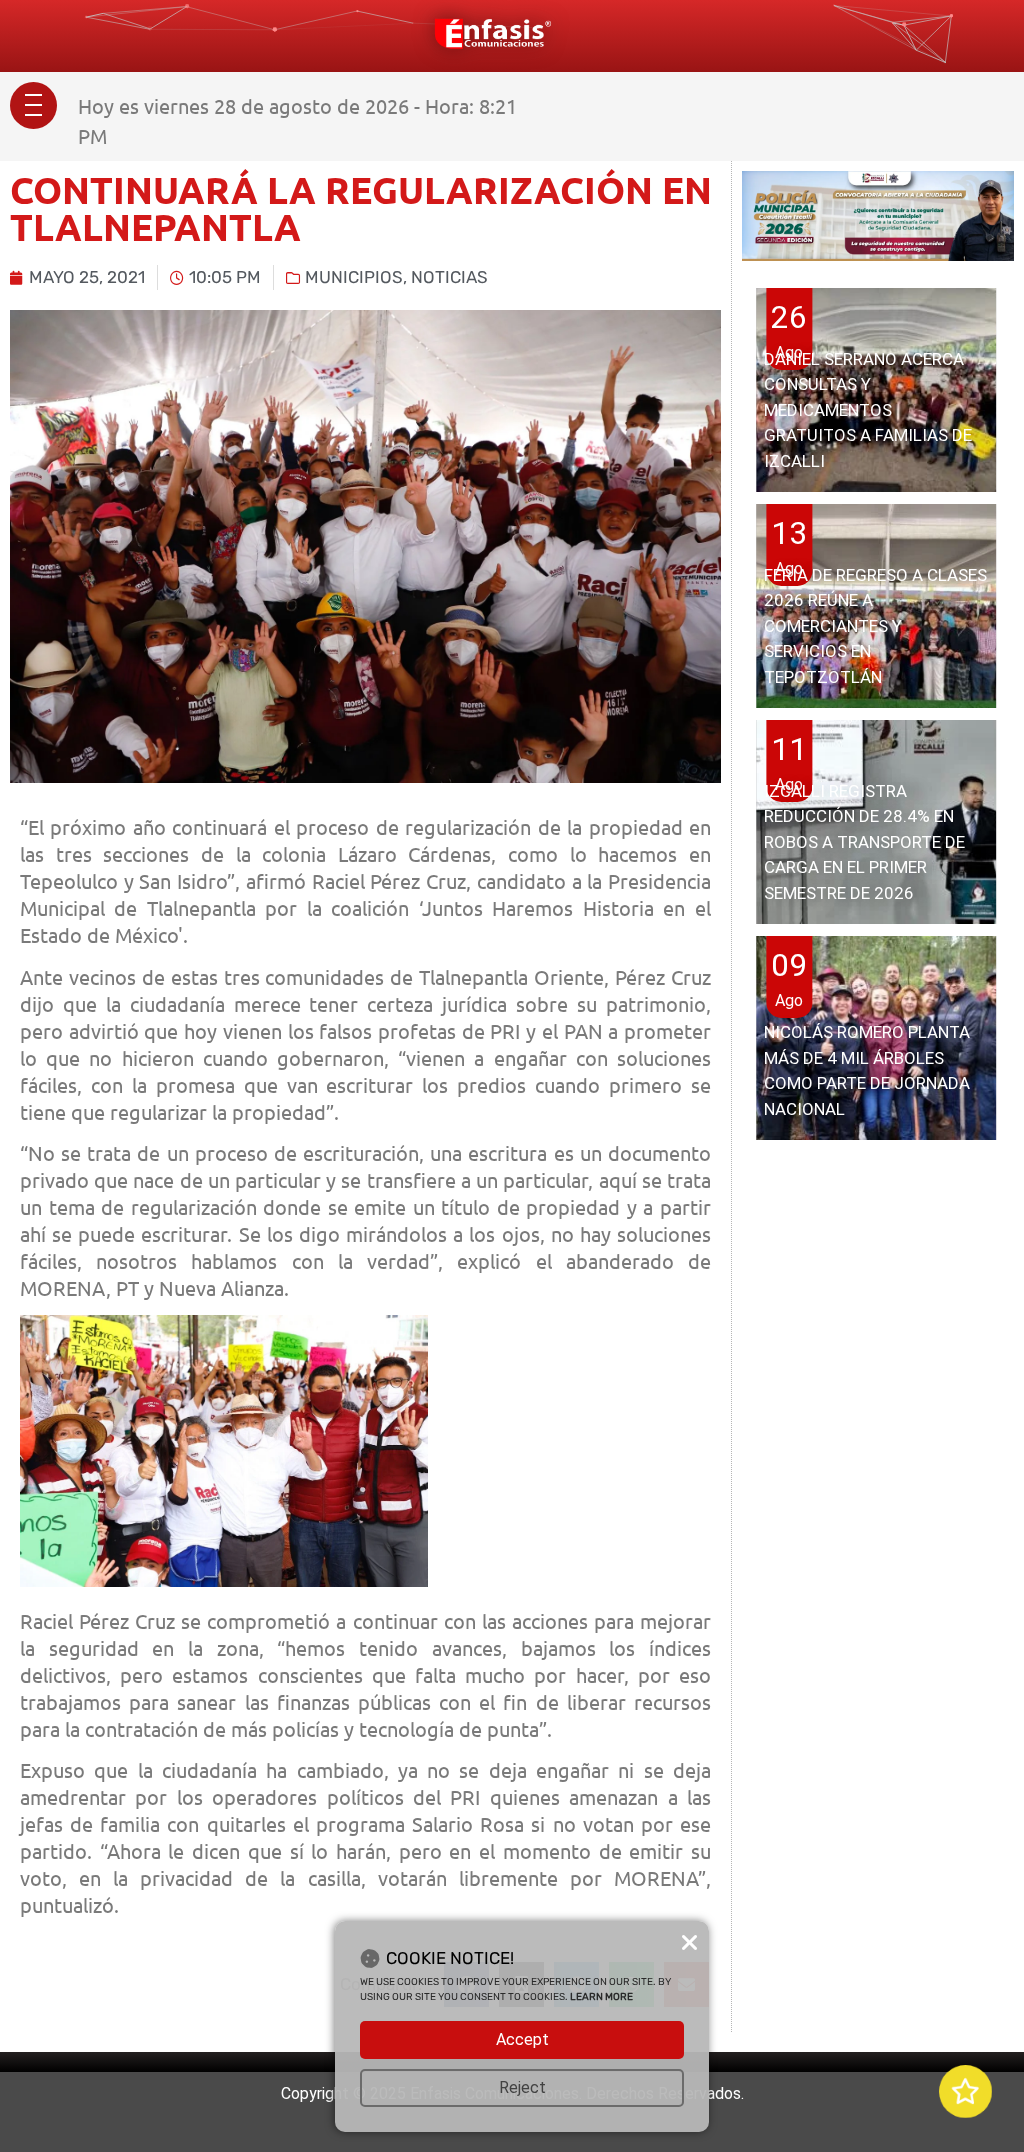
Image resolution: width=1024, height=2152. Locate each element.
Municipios (354, 277)
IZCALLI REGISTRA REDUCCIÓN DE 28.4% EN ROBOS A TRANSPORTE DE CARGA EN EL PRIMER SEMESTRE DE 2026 (864, 842)
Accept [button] (522, 2039)
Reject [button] (522, 2087)
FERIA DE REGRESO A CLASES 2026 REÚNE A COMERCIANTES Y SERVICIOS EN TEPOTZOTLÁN (875, 626)
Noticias (449, 277)
